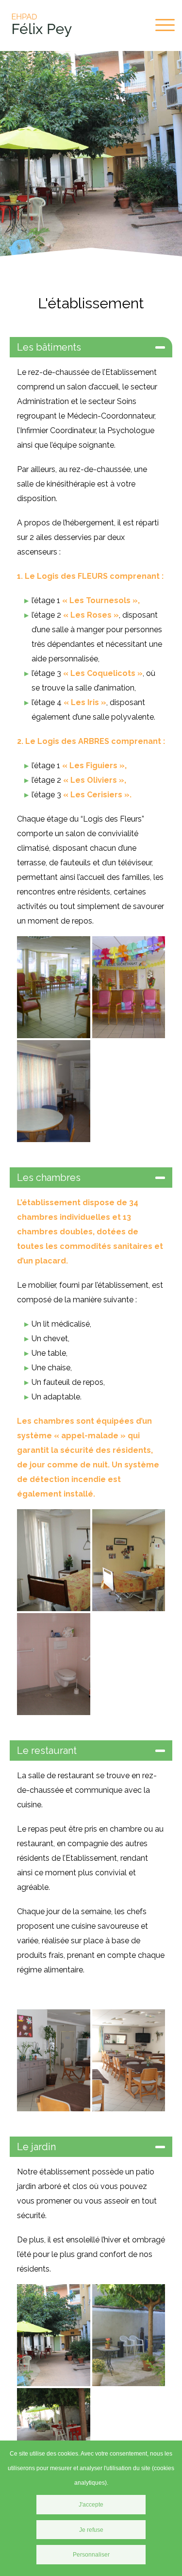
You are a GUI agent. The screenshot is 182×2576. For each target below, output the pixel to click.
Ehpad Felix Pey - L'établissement (41, 25)
